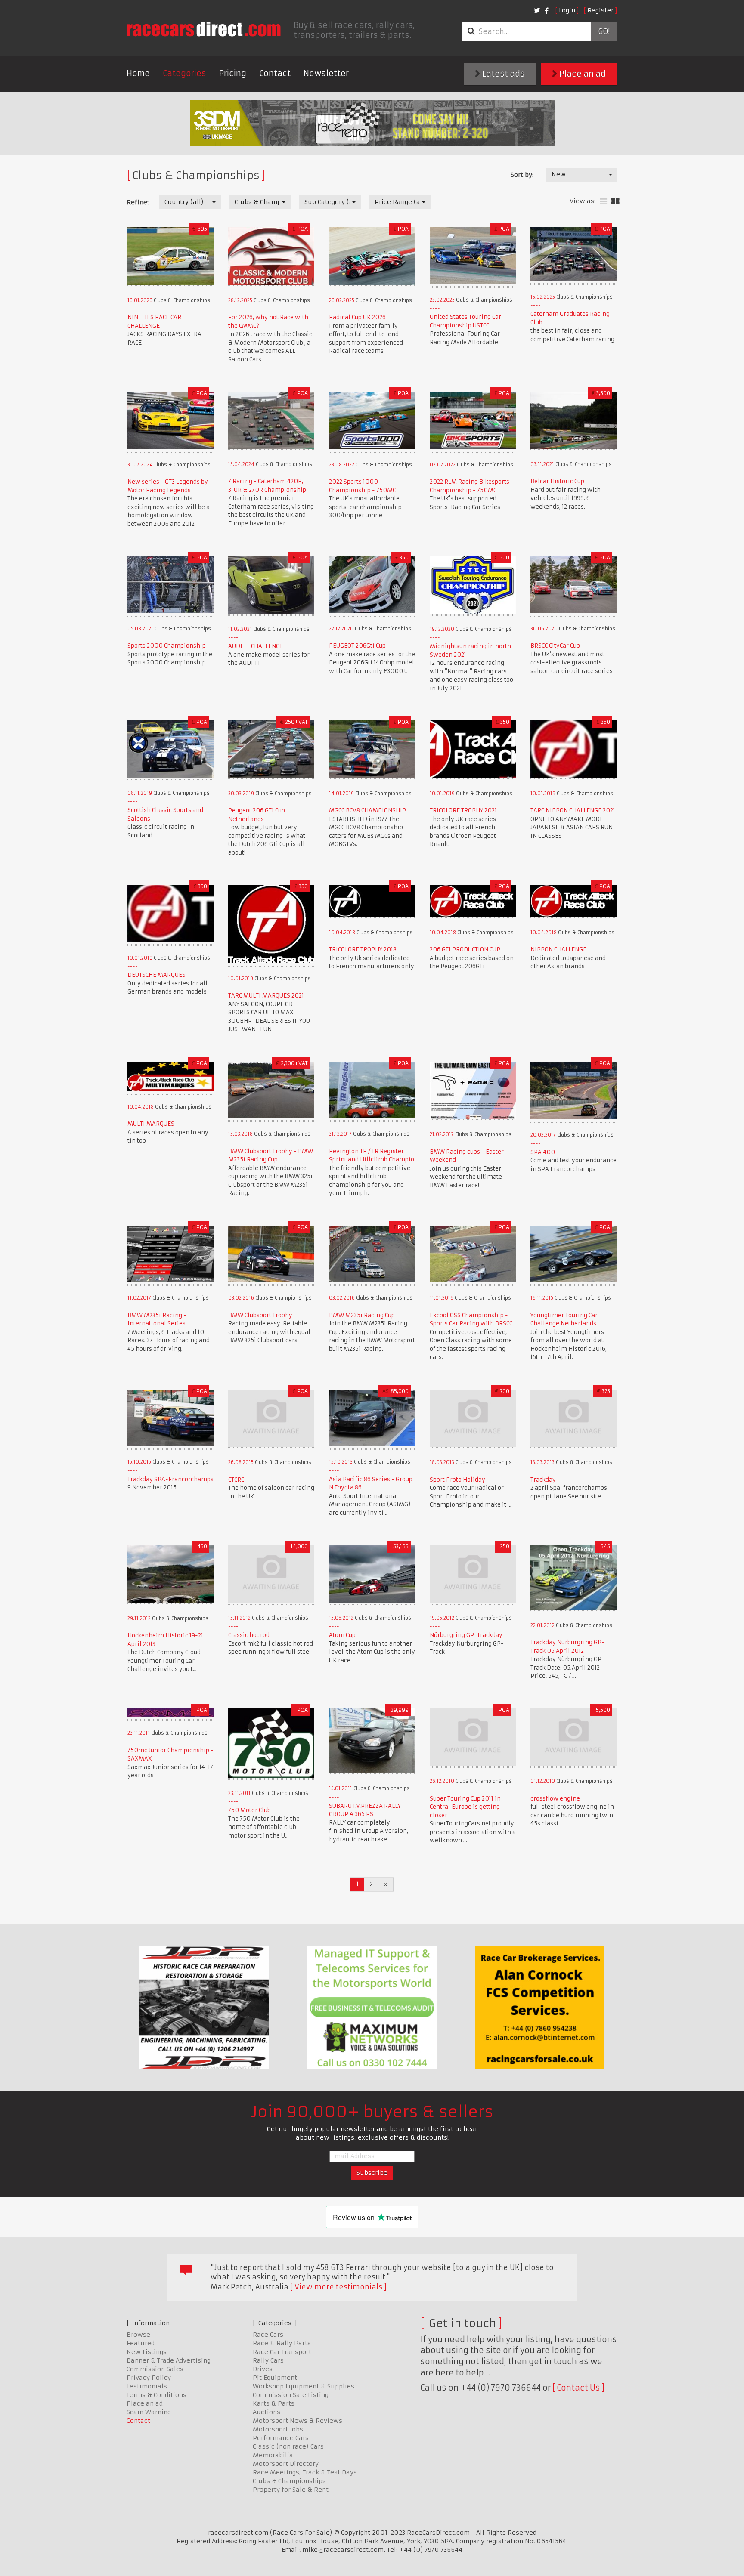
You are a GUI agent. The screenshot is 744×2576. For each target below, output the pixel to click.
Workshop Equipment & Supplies (304, 2386)
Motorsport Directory (286, 2464)
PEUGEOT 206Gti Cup (357, 646)
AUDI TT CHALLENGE (256, 646)
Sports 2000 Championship (167, 646)
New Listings (147, 2352)
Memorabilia (273, 2455)
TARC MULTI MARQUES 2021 (266, 996)
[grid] (615, 202)
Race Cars (268, 2335)
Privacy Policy (149, 2378)
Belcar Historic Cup (557, 481)
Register (600, 10)
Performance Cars (281, 2438)
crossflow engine (555, 1799)
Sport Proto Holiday (457, 1480)
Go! (604, 31)
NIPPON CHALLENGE (558, 950)
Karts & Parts (274, 2403)
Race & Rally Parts (282, 2343)
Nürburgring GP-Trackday (466, 1635)
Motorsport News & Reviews (298, 2421)
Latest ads (503, 74)
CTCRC (236, 1480)
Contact (275, 73)
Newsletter (326, 73)
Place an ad (582, 74)
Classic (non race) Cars (288, 2446)
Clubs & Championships (289, 2481)
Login (567, 10)
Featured (141, 2343)
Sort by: (522, 175)
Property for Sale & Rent (291, 2490)
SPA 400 (543, 1152)
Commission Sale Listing (291, 2395)
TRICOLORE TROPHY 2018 (363, 950)
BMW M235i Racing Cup (362, 1315)
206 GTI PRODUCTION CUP (465, 950)
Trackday (543, 1480)
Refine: (138, 202)
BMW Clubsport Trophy (260, 1315)
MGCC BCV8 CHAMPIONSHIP (367, 811)
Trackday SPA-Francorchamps (170, 1479)
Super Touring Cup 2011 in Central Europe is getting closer (465, 1807)
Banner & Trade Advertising (169, 2360)
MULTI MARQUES (151, 1124)
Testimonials (147, 2386)
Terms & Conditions (157, 2395)
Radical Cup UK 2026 (357, 317)
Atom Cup (342, 1635)
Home (138, 73)
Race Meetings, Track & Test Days (305, 2472)
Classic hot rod (249, 1635)
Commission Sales (155, 2369)
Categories (184, 73)
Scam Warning (149, 2412)
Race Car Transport (282, 2352)
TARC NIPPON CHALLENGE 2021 (573, 811)
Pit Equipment (275, 2378)
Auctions (267, 2412)
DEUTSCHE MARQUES (157, 975)
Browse (138, 2335)
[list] (603, 202)
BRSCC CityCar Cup (555, 646)
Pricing (233, 73)
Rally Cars (268, 2360)
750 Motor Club (250, 1810)
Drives (263, 2369)
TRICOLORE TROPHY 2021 (463, 811)
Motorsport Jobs (278, 2429)
